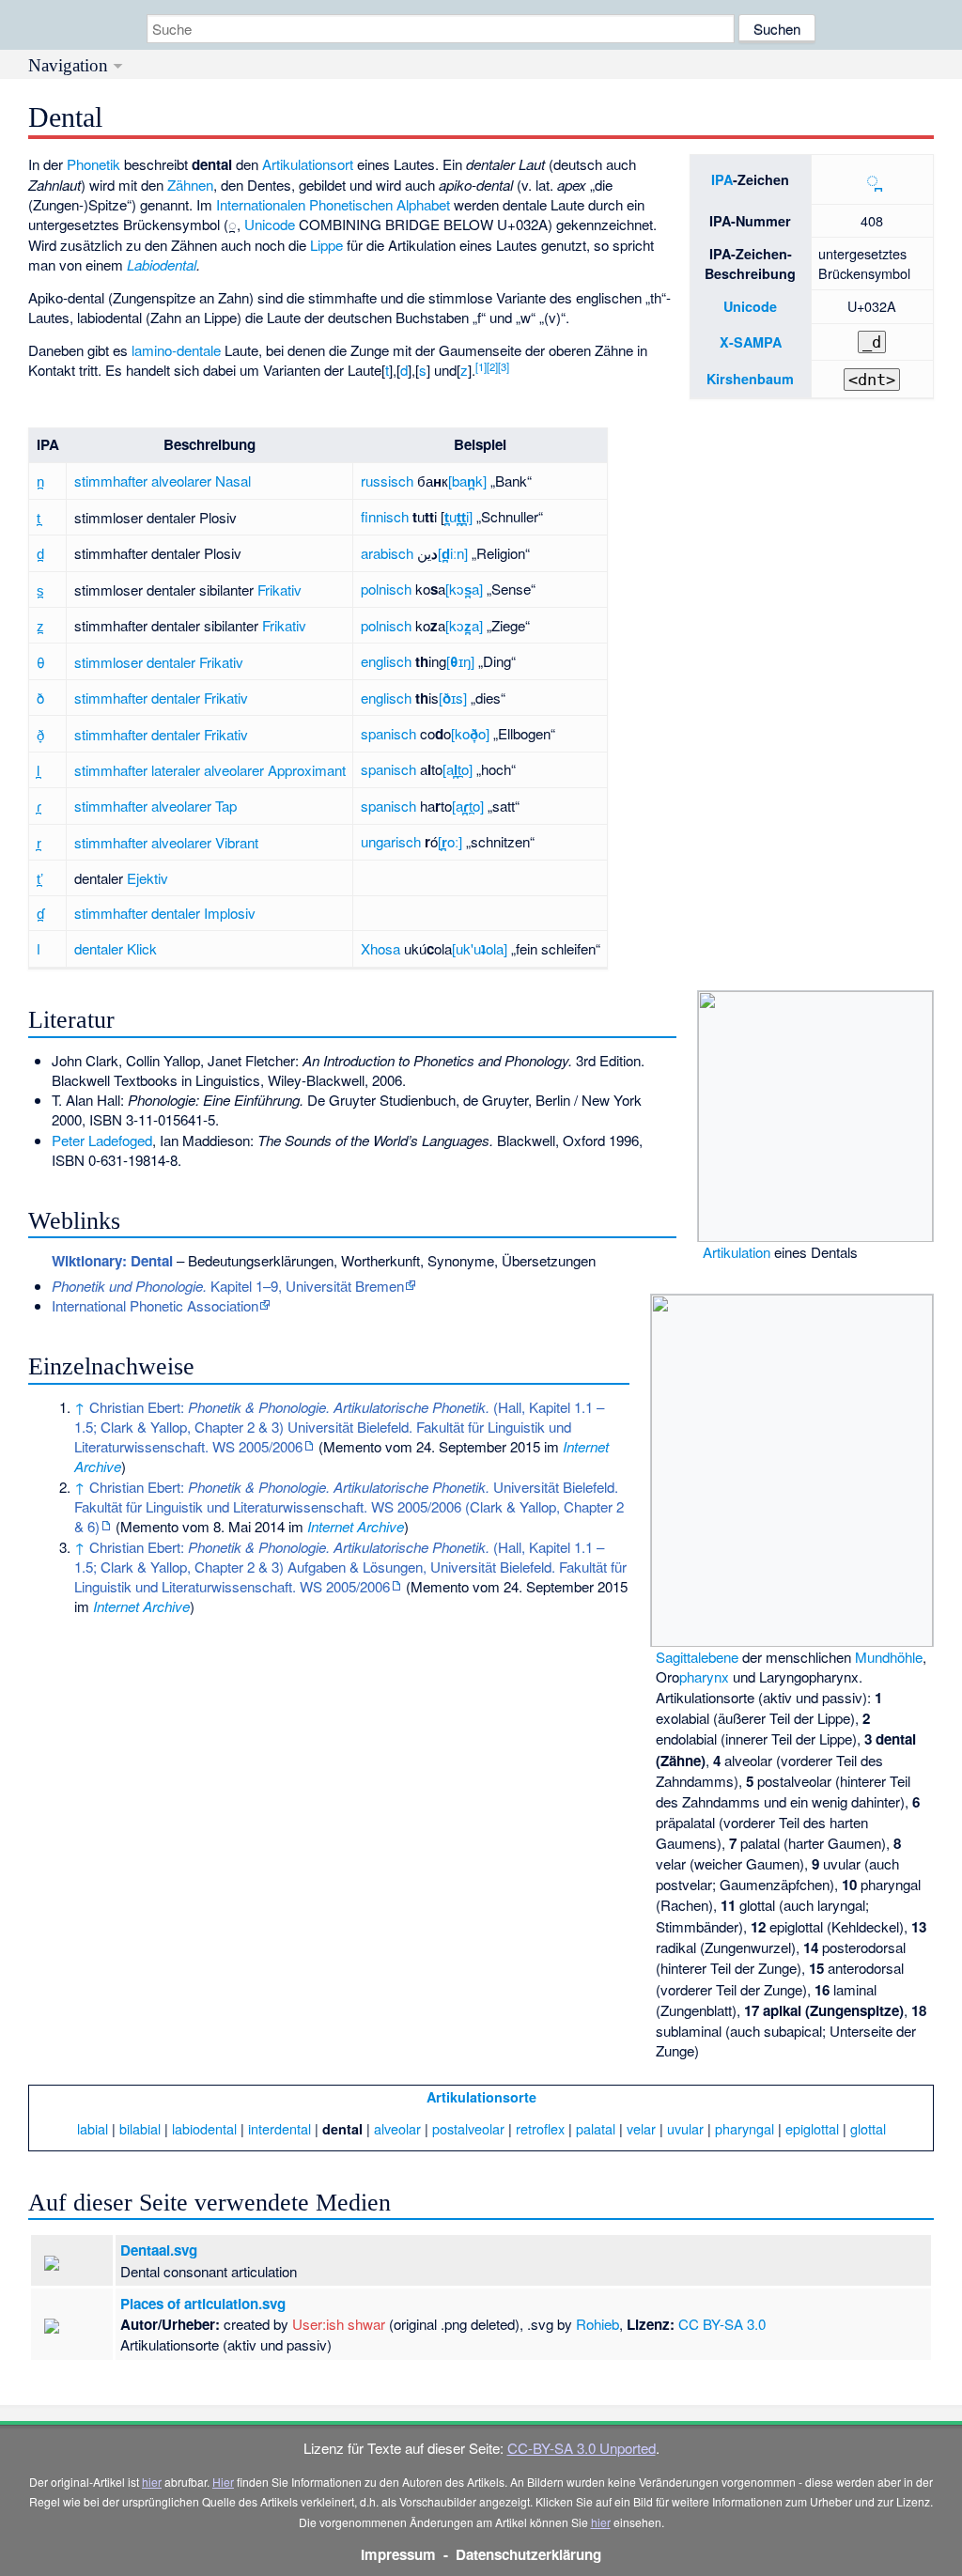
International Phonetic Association (155, 1305)
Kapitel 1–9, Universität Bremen (228, 1286)
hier (152, 2482)
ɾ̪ (39, 806)
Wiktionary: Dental (112, 1261)
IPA (722, 179)
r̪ (39, 842)
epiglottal (812, 2128)
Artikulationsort (308, 164)
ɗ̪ (40, 913)
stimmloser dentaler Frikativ (159, 662)
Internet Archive (356, 1526)
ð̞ (40, 734)
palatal (596, 2128)
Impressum (398, 2554)
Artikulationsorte (481, 2097)
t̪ (39, 517)
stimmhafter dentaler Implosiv (165, 913)
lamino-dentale (176, 350)
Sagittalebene (697, 1657)
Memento (352, 1446)
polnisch (386, 589)
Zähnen (190, 185)
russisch (387, 481)
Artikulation (737, 1252)
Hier (223, 2482)
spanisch (388, 733)
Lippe (326, 245)
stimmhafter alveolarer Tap (155, 806)
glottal (868, 2128)
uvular (685, 2128)
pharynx (704, 1676)
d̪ (40, 553)
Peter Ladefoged (102, 1140)
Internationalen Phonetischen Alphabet (333, 204)
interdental (279, 2128)
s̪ (40, 590)
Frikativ (279, 590)
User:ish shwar (339, 2324)
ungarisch (391, 841)
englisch (386, 661)
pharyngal (745, 2128)
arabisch (387, 553)
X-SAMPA (751, 342)
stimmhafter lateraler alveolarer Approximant (210, 770)
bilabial (140, 2128)
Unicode (750, 306)
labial (93, 2128)
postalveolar (468, 2128)
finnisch (385, 516)
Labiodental (162, 264)
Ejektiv (147, 878)
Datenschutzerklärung (528, 2554)
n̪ (40, 481)
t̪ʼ (40, 878)
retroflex (540, 2128)
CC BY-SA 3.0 (722, 2324)
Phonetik (93, 164)
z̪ (40, 625)
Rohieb (597, 2324)
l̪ (38, 770)
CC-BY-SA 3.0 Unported (582, 2448)
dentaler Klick (116, 948)
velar (641, 2128)
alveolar (397, 2128)
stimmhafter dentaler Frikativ (161, 698)
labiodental (204, 2128)
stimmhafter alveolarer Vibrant (166, 842)
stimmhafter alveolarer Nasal (163, 481)
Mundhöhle (889, 1657)
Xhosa (380, 948)
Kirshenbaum (750, 379)
